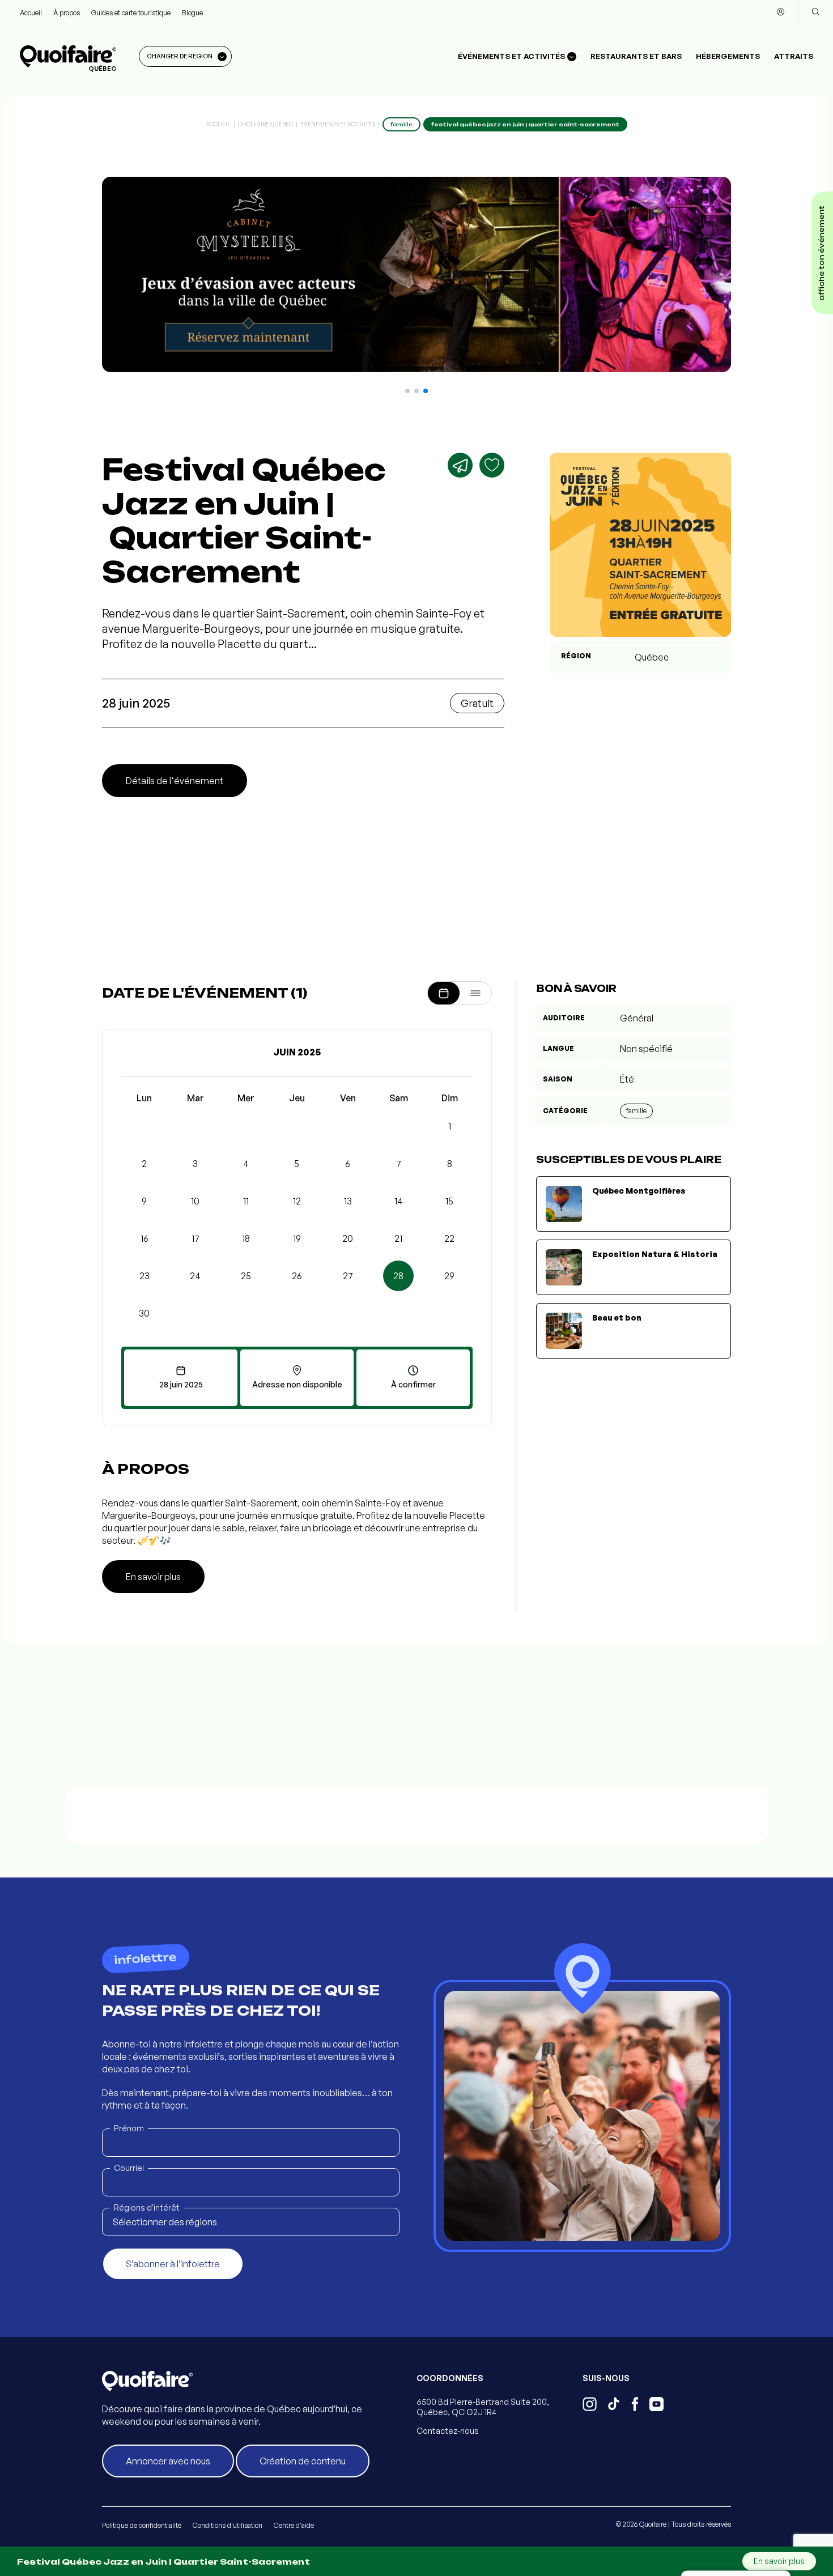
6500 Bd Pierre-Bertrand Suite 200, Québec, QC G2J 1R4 (483, 2407)
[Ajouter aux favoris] (492, 465)
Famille (636, 1111)
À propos (67, 13)
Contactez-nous (448, 2431)
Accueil (31, 13)
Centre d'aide (294, 2525)
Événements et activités (338, 124)
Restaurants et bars (636, 56)
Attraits (794, 56)
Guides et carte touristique (131, 13)
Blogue (192, 13)
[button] (407, 391)
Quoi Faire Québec (265, 124)
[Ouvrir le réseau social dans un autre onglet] (590, 2405)
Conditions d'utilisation (228, 2525)
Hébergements (728, 56)
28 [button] (398, 1276)
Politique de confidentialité (142, 2525)
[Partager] (460, 465)
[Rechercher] (815, 12)
